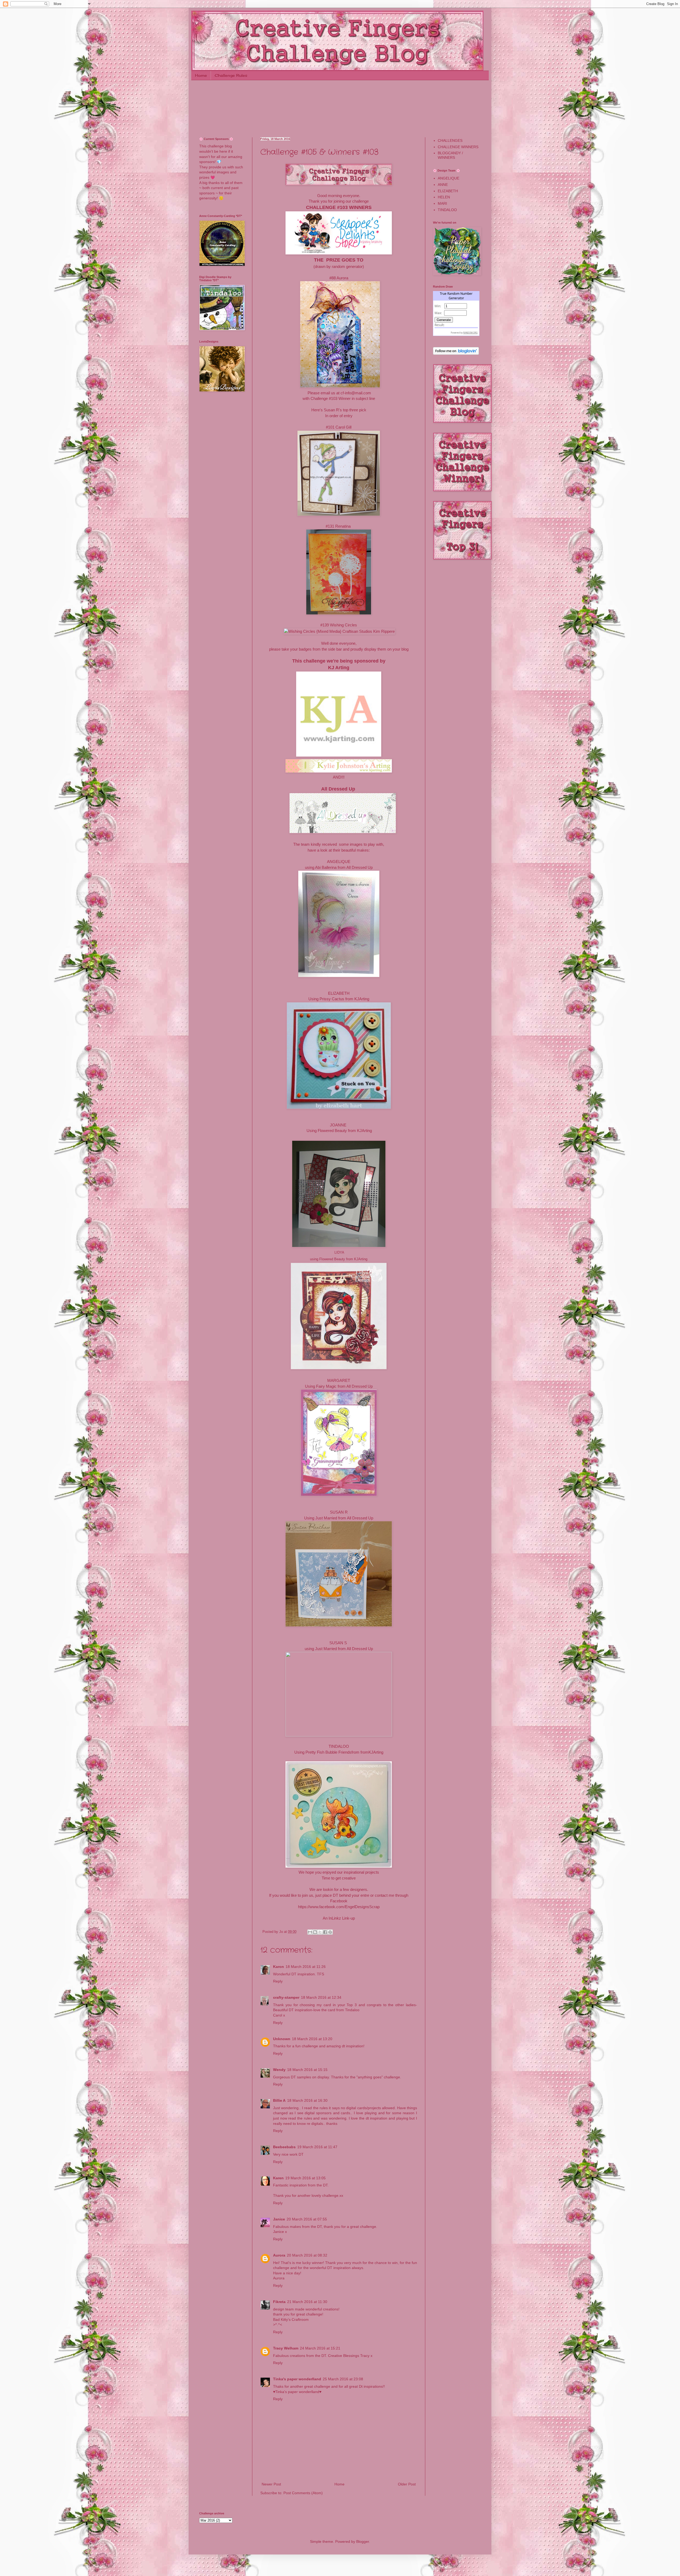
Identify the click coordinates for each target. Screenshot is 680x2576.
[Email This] (310, 1932)
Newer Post (271, 2484)
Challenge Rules (231, 75)
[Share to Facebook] (325, 1932)
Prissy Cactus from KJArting (344, 999)
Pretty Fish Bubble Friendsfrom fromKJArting (344, 1752)
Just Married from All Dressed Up (344, 1518)
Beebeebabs (284, 2147)
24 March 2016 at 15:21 (320, 2348)
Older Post (407, 2484)
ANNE (443, 185)
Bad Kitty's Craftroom (291, 2319)
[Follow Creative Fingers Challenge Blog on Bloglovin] (456, 353)
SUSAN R (339, 1512)
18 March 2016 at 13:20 (312, 2039)
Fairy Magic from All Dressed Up (344, 1386)
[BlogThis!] (315, 1932)
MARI (442, 203)
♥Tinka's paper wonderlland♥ (297, 2392)
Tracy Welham (286, 2348)
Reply (278, 1981)
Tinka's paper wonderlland (297, 2379)
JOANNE (338, 1125)
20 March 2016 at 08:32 (307, 2255)
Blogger (363, 2541)
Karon (279, 1967)
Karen (278, 2178)
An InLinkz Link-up (339, 1918)
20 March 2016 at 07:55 (307, 2219)
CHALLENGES (450, 140)
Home (201, 75)
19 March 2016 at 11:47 (317, 2147)
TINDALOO (339, 1746)
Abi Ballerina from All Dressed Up (344, 867)
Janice (279, 2219)
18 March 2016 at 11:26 (306, 1967)
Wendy (279, 2070)
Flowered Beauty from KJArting (345, 1131)
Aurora (279, 2255)
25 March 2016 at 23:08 (343, 2379)
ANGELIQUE (339, 862)
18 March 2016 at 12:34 (321, 1997)
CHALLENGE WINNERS (458, 147)
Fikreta (279, 2302)
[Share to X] (320, 1932)
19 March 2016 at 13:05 (305, 2178)
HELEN (444, 197)
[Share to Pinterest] (330, 1932)
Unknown (282, 2039)
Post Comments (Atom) (303, 2493)
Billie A (279, 2100)
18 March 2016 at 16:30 (307, 2100)
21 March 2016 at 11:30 (307, 2302)
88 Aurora (340, 278)
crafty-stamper (286, 1997)
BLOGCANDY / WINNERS (450, 155)
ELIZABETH (448, 191)
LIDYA (339, 1252)
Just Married (326, 1649)
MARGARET (339, 1380)
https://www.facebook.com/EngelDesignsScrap (339, 1907)
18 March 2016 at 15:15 (307, 2070)
